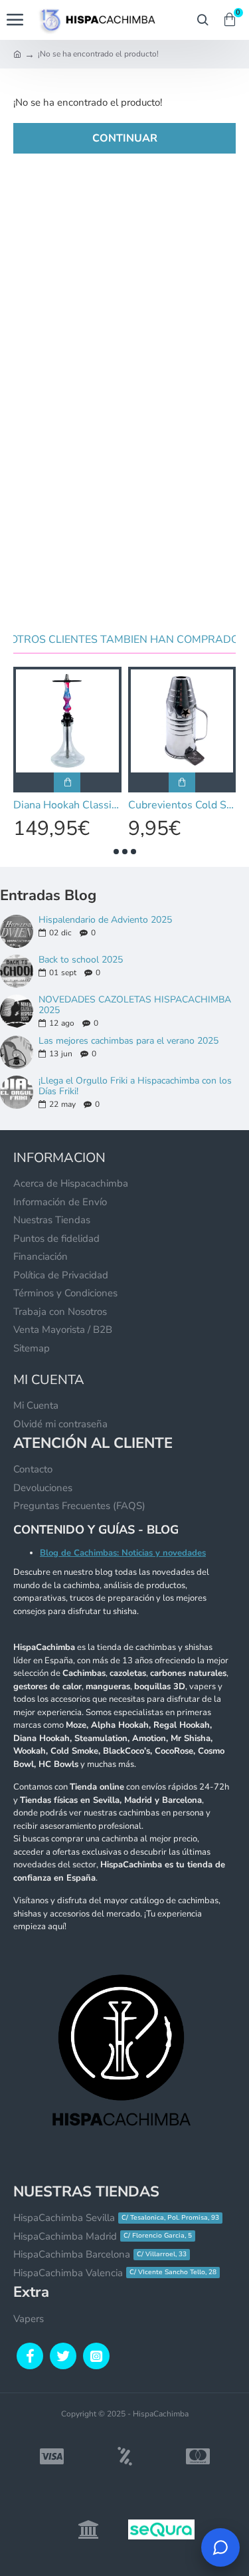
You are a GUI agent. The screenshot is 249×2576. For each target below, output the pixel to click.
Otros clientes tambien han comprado (124, 640)
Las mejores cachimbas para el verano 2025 (128, 1041)
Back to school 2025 (81, 960)
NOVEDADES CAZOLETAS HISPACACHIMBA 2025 (135, 1005)
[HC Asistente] (220, 2547)
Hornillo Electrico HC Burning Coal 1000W (183, 805)
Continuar (125, 138)
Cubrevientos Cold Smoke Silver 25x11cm (68, 805)
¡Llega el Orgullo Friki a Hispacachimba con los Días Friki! (135, 1086)
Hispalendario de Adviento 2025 (105, 920)
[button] (116, 852)
